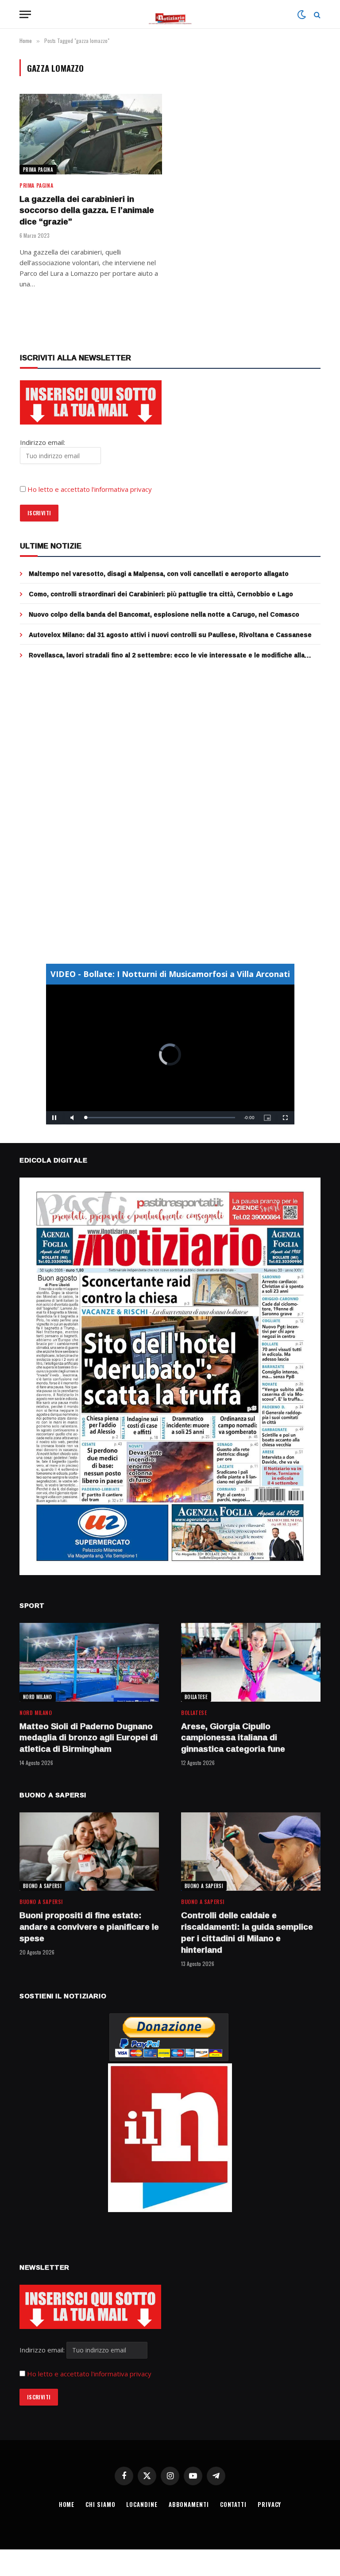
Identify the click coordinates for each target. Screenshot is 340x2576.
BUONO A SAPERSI (42, 1886)
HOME (67, 2504)
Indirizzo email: (43, 2350)
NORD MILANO (38, 1697)
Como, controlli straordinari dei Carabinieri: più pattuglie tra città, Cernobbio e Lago (161, 594)
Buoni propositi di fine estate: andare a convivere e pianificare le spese (89, 1927)
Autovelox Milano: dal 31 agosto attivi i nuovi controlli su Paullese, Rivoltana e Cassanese (170, 635)
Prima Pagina (38, 170)
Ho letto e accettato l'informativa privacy (89, 2374)
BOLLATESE (196, 1697)
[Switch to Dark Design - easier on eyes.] (301, 15)
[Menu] (25, 14)
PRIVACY (269, 2504)
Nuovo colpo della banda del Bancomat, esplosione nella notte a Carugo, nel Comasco (164, 614)
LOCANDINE (142, 2504)
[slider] (160, 1118)
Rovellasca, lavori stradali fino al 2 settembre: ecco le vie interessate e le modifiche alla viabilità (167, 655)
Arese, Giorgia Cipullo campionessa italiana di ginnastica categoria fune (233, 1738)
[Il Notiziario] (170, 14)
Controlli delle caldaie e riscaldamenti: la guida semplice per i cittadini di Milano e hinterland (247, 1933)
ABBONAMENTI (189, 2504)
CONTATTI (233, 2504)
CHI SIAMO (100, 2504)
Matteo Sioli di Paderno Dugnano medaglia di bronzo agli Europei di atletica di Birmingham (89, 1738)
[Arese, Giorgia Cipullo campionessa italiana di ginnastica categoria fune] (251, 1662)
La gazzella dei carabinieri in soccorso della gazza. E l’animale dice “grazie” (87, 210)
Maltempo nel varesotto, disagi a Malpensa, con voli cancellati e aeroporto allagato (159, 574)
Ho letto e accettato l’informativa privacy (90, 489)
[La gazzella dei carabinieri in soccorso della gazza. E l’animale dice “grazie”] (91, 134)
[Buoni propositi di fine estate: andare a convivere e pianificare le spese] (89, 1852)
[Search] (316, 14)
